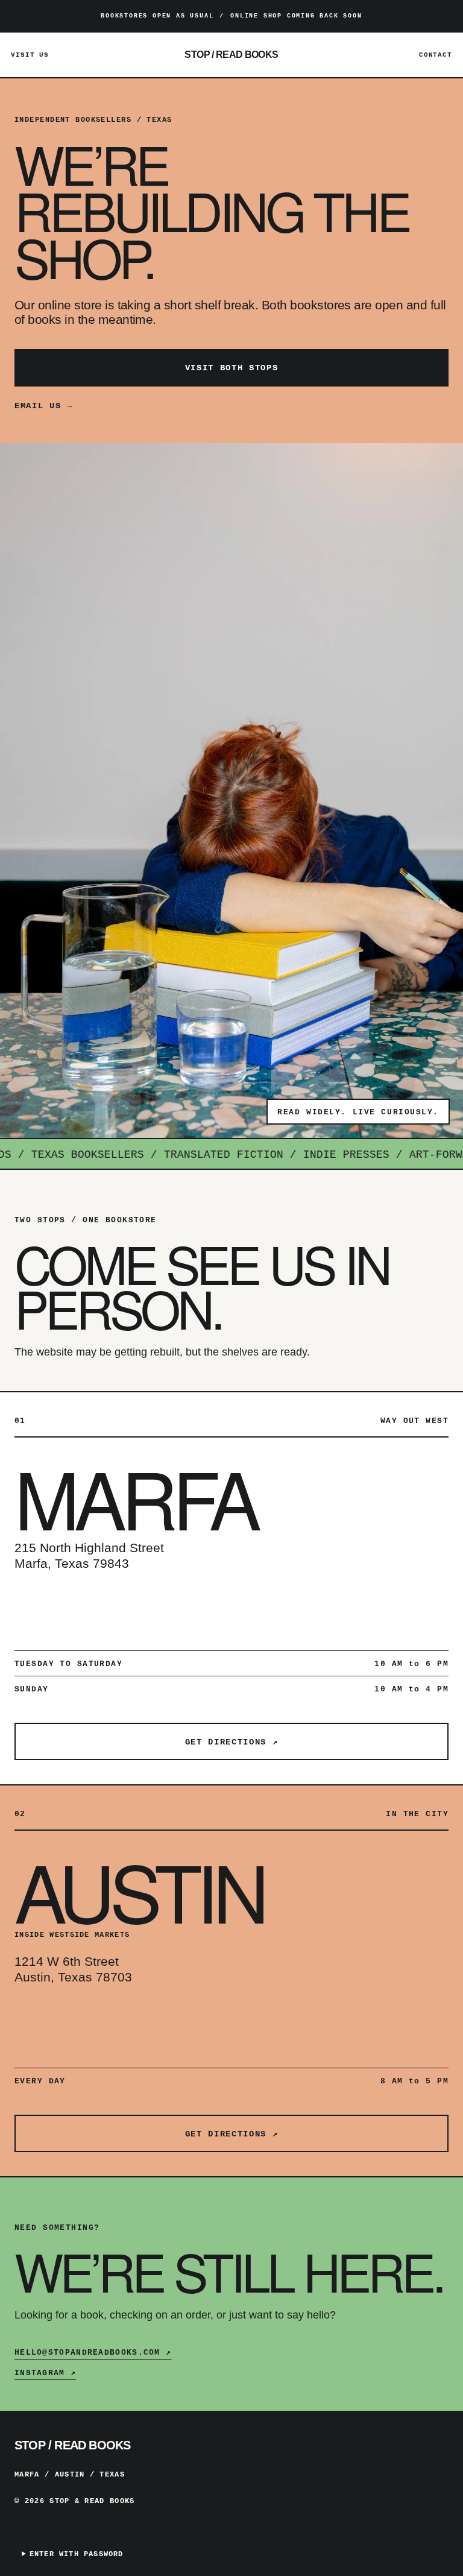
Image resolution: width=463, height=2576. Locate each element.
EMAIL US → (44, 406)
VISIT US (30, 55)
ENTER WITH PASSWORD (77, 2554)
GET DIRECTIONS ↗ (232, 1742)
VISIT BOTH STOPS (232, 368)
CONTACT (436, 55)
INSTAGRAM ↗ (45, 2373)
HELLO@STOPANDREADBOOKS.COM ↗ (93, 2353)
